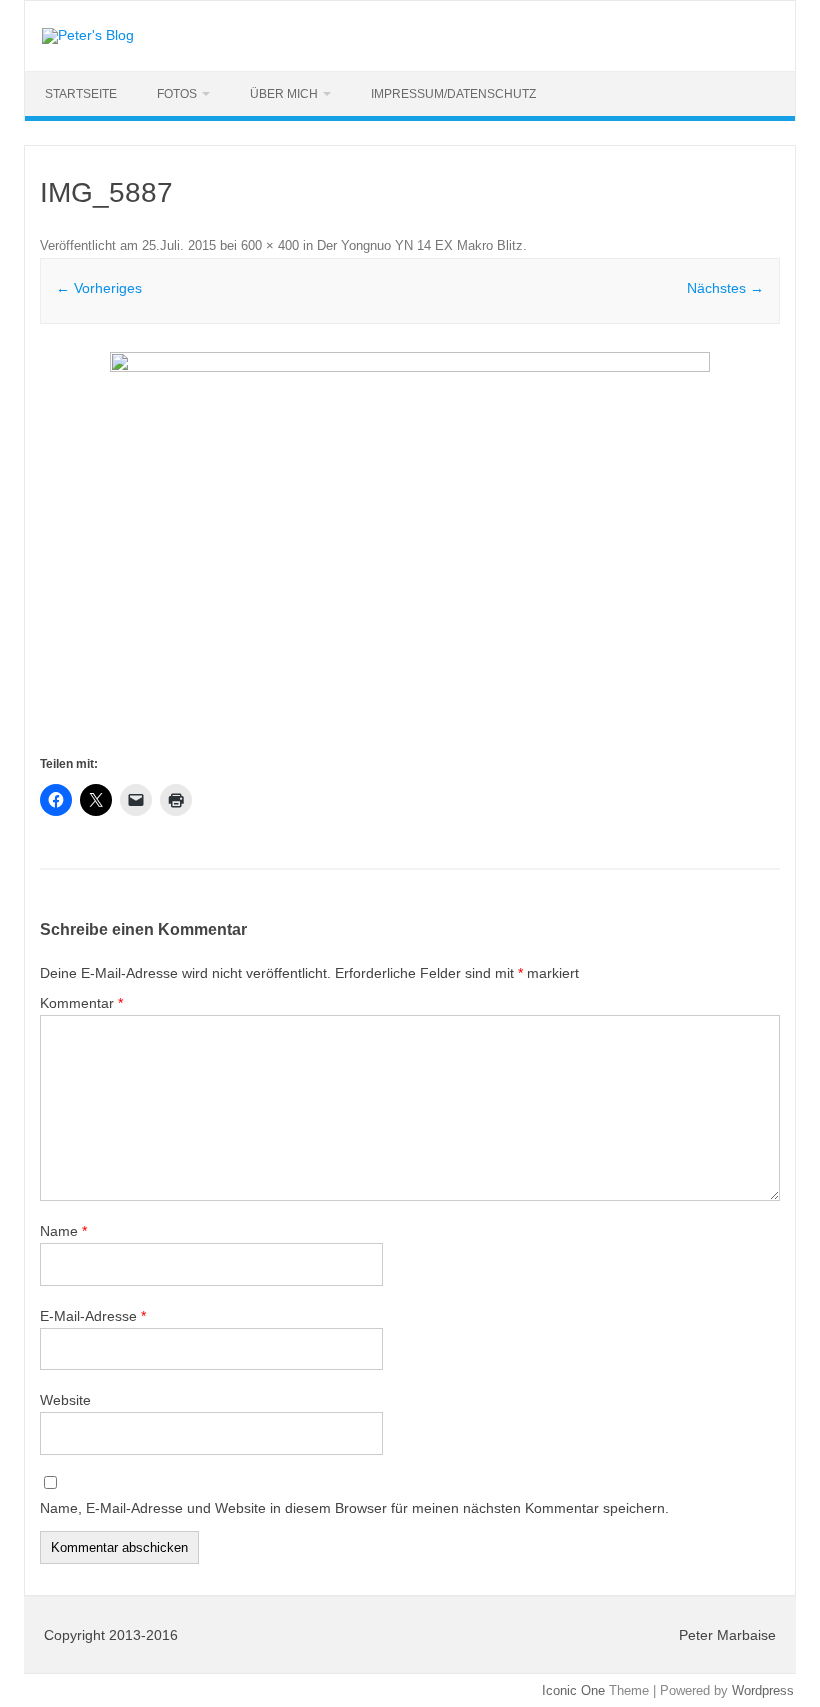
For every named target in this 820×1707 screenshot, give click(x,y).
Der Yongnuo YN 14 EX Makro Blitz (420, 245)
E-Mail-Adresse (93, 1316)
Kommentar (81, 1003)
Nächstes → (725, 288)
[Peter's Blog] (88, 35)
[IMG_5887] (409, 552)
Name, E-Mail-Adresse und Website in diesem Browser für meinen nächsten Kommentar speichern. (354, 1508)
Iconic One (573, 1690)
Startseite (81, 94)
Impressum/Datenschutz (453, 94)
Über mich (284, 94)
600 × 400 (270, 245)
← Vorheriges (99, 288)
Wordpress (763, 1690)
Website (65, 1400)
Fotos (177, 94)
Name (63, 1231)
